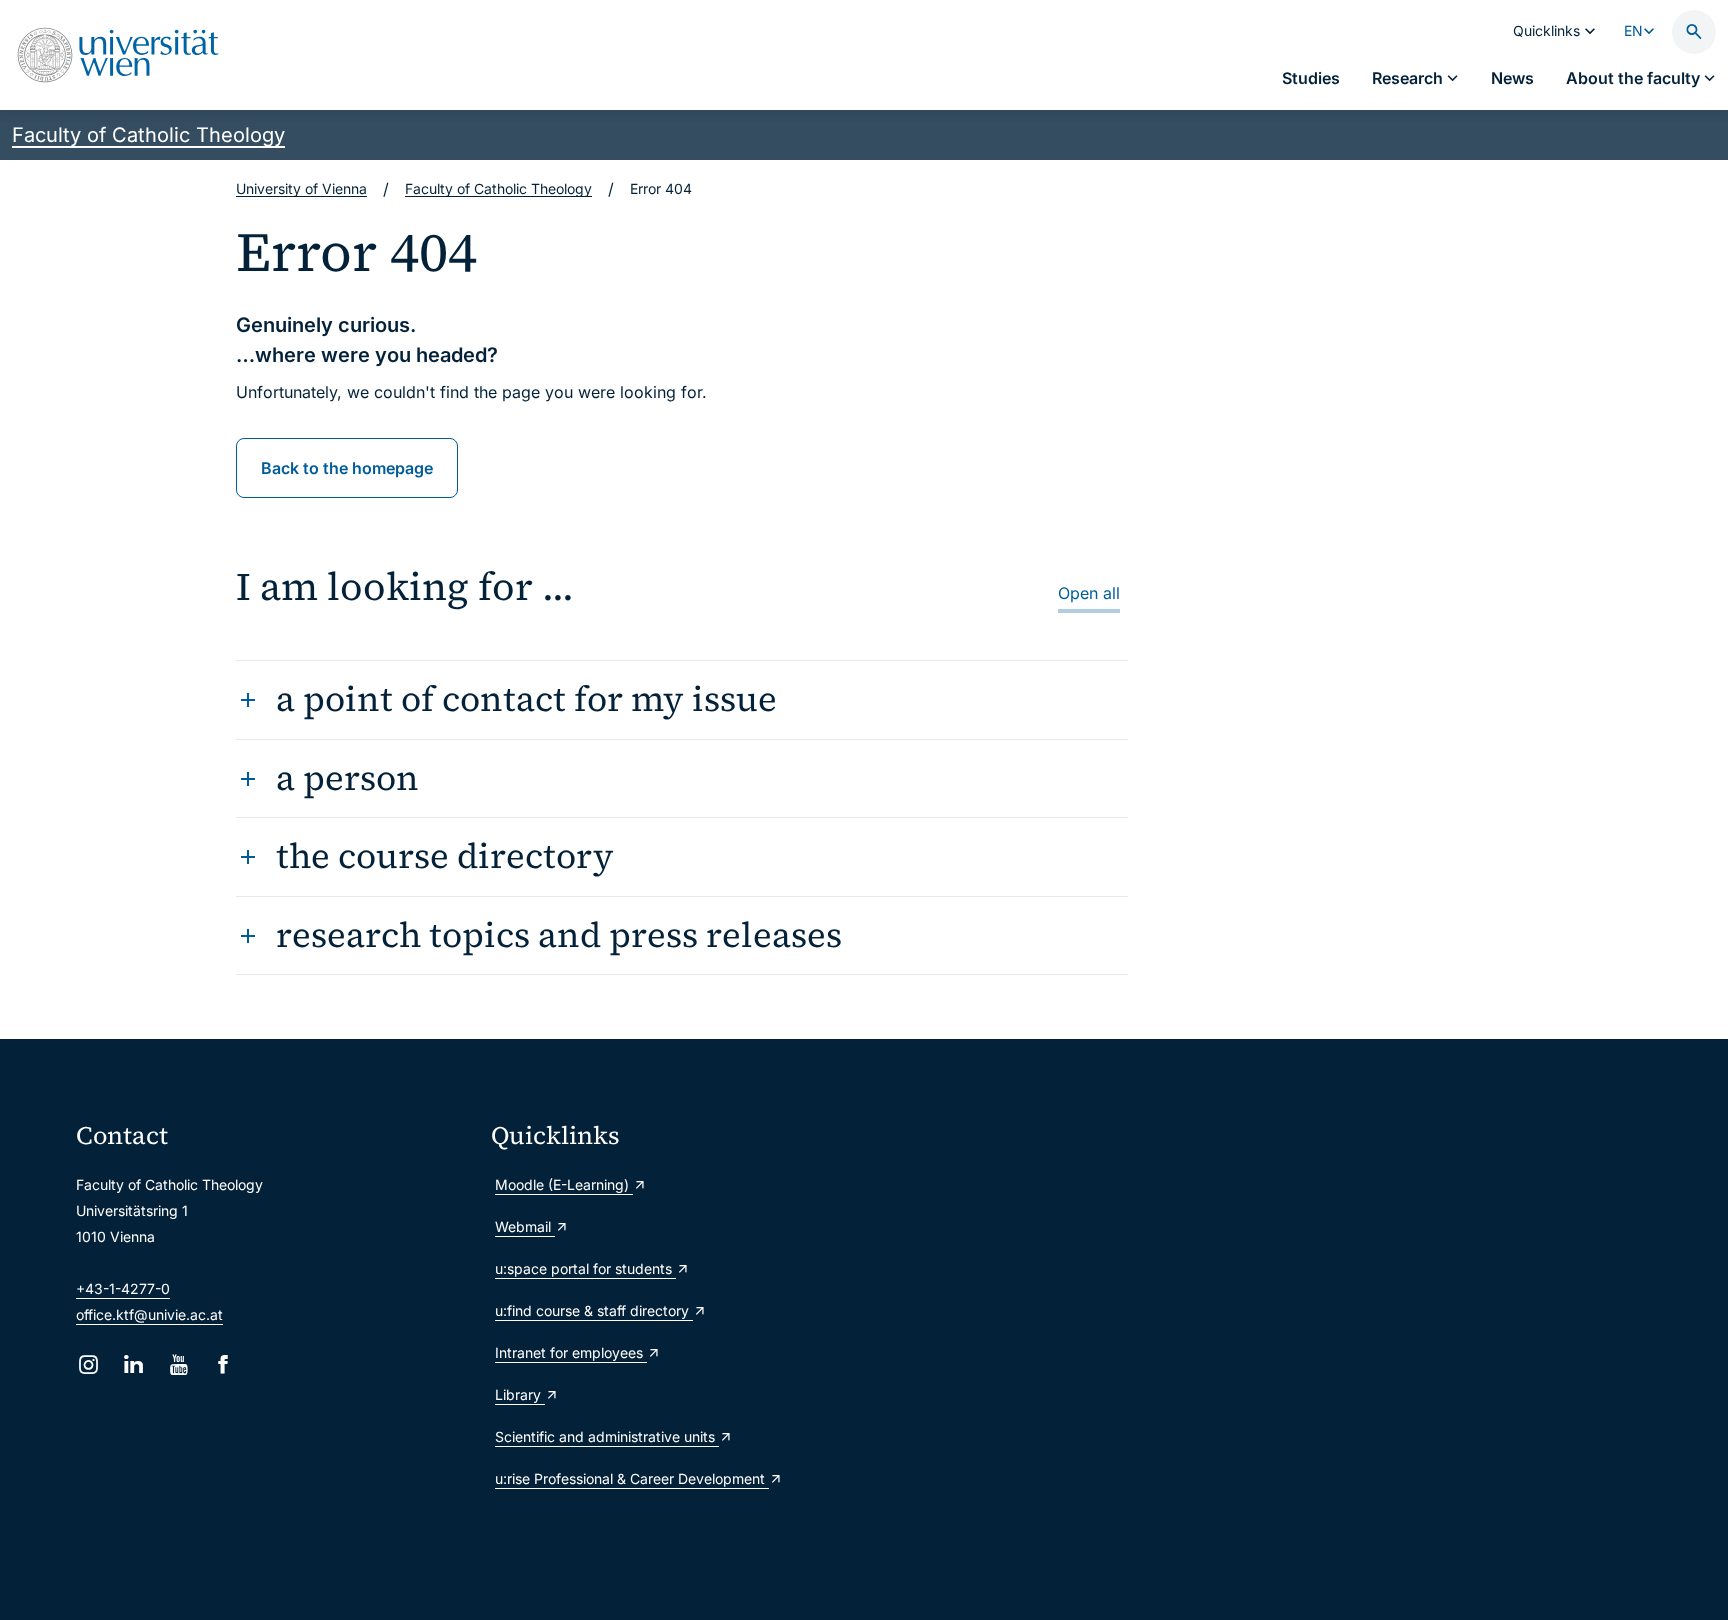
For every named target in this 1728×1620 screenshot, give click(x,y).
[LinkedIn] (133, 1364)
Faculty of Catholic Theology (148, 135)
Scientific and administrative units (607, 1436)
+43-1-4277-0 (123, 1288)
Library (520, 1394)
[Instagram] (88, 1364)
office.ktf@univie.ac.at (149, 1314)
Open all (1089, 593)
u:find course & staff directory (594, 1310)
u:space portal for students (585, 1268)
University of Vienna (301, 188)
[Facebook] (223, 1364)
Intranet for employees (571, 1352)
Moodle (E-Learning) (564, 1184)
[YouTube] (178, 1364)
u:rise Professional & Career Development (632, 1478)
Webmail (525, 1226)
